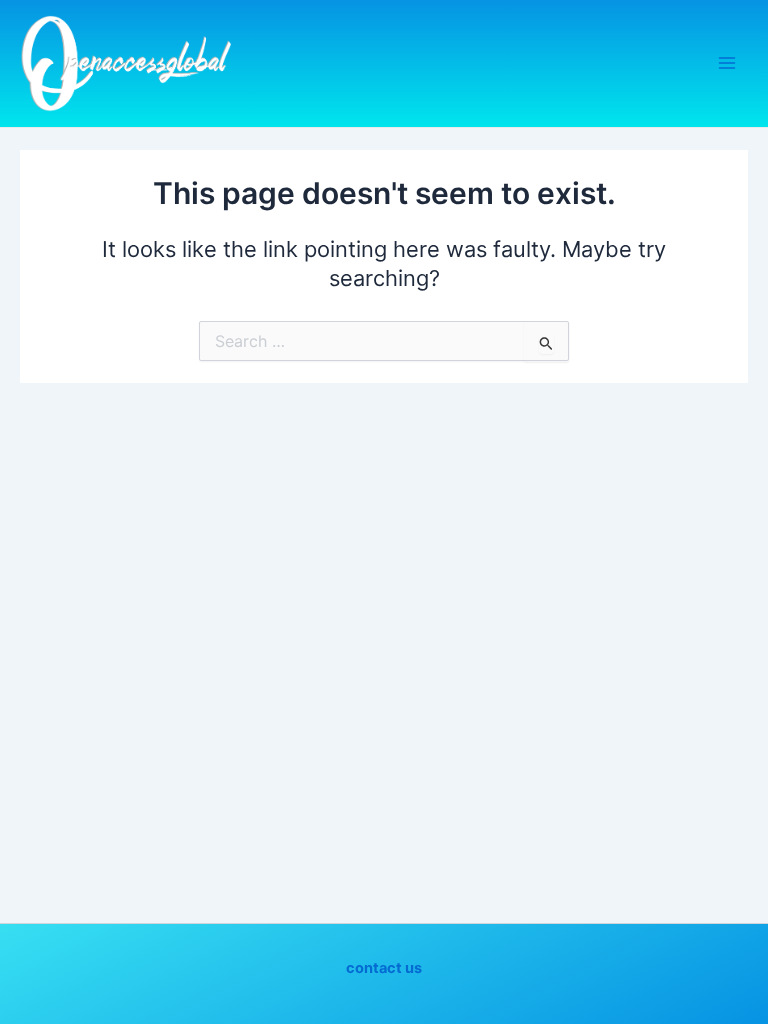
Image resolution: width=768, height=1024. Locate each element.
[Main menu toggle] (727, 63)
